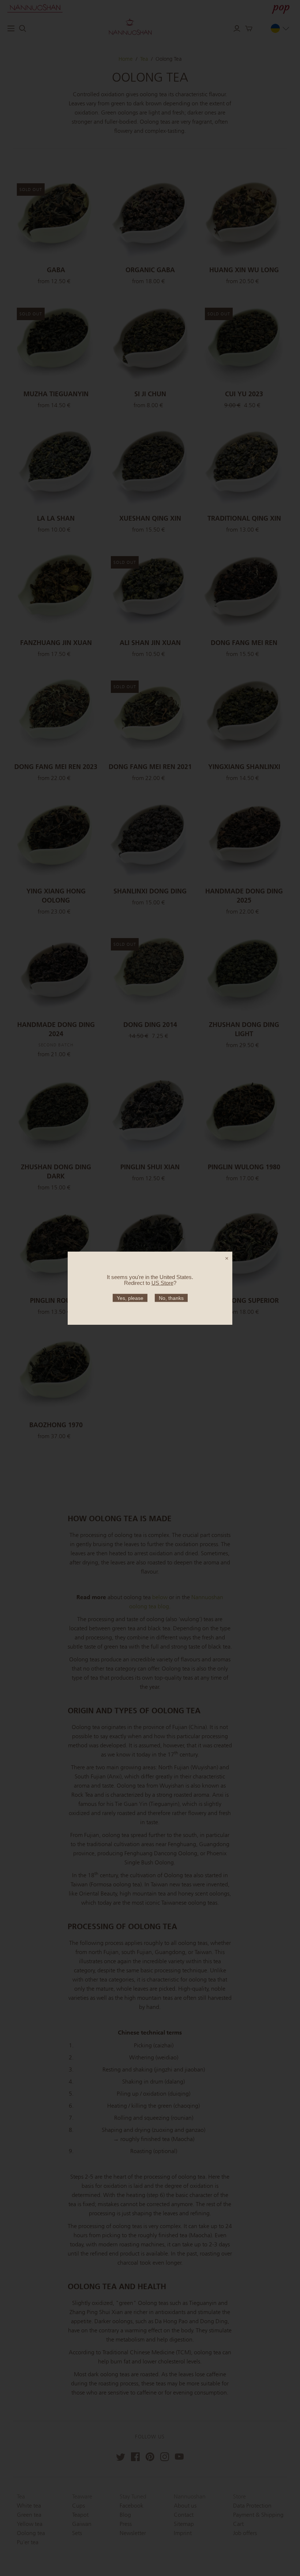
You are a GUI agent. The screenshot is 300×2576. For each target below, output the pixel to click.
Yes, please (130, 1298)
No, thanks (171, 1298)
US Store (162, 1283)
